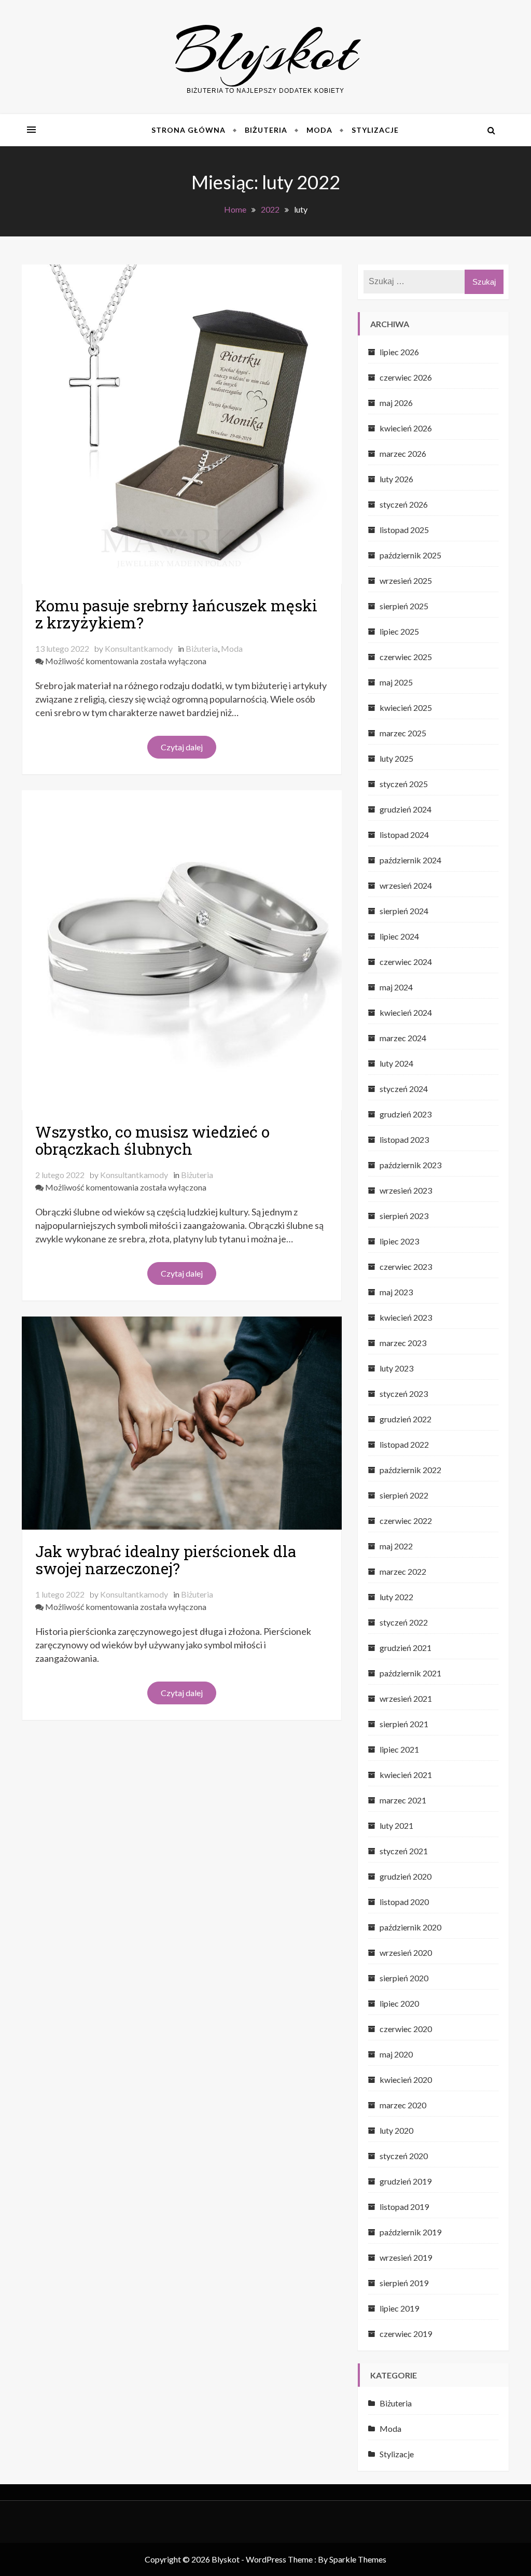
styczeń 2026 (404, 504)
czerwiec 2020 (406, 2029)
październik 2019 (410, 2232)
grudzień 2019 (406, 2181)
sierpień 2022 (404, 1495)
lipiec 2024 (399, 936)
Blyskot (266, 51)
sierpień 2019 (404, 2283)
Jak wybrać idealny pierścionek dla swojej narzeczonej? (166, 1560)
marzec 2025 (403, 733)
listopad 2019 (404, 2207)
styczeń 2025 (404, 784)
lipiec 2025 (399, 631)
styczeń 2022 (404, 1622)
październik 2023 (410, 1165)
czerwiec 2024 (406, 962)
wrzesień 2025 (406, 580)
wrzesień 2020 (406, 1952)
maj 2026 (396, 403)
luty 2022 (396, 1597)
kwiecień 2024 (406, 1012)
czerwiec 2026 (406, 377)
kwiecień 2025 (406, 708)
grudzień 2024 (406, 809)
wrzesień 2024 (406, 885)
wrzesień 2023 (406, 1190)
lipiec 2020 (399, 2003)
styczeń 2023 (404, 1394)
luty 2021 (396, 1825)
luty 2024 (396, 1063)
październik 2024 (410, 860)
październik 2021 (410, 1673)
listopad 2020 (404, 1902)
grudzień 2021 (406, 1648)
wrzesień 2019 (406, 2257)
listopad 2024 (404, 835)
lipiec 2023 (399, 1241)
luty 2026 (396, 479)
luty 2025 (396, 758)
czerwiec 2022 (406, 1521)
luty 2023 (396, 1368)
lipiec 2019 (399, 2308)
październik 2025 (410, 555)
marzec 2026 (403, 453)
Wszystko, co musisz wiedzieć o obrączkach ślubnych (152, 1140)
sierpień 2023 (404, 1216)
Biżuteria (266, 130)
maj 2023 (396, 1292)
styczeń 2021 (404, 1851)
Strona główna (188, 130)
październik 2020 (410, 1927)
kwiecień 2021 (406, 1775)
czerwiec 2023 (406, 1266)
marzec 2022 (403, 1571)
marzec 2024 (403, 1038)
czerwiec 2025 (406, 657)
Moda (319, 130)
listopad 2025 (404, 530)
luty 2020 (396, 2130)
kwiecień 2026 (406, 428)
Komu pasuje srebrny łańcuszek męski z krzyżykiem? (176, 614)
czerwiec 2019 (406, 2334)
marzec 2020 (403, 2105)
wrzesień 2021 (406, 1698)
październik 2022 (410, 1470)
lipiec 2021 (399, 1749)
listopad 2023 (404, 1139)
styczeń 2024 (404, 1089)
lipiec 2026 (399, 352)
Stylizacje (375, 130)
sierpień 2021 (404, 1724)
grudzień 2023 (406, 1114)
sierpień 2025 (404, 606)
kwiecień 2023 (406, 1317)
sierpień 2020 (404, 1978)
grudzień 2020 (406, 1876)
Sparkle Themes (358, 2559)
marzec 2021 (403, 1800)
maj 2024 (396, 987)
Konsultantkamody (139, 648)
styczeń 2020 (404, 2156)
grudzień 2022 (406, 1419)
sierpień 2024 (404, 911)
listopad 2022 (404, 1444)
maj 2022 (396, 1546)
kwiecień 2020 (406, 2080)
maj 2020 (396, 2054)
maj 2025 (396, 682)
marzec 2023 (403, 1343)
